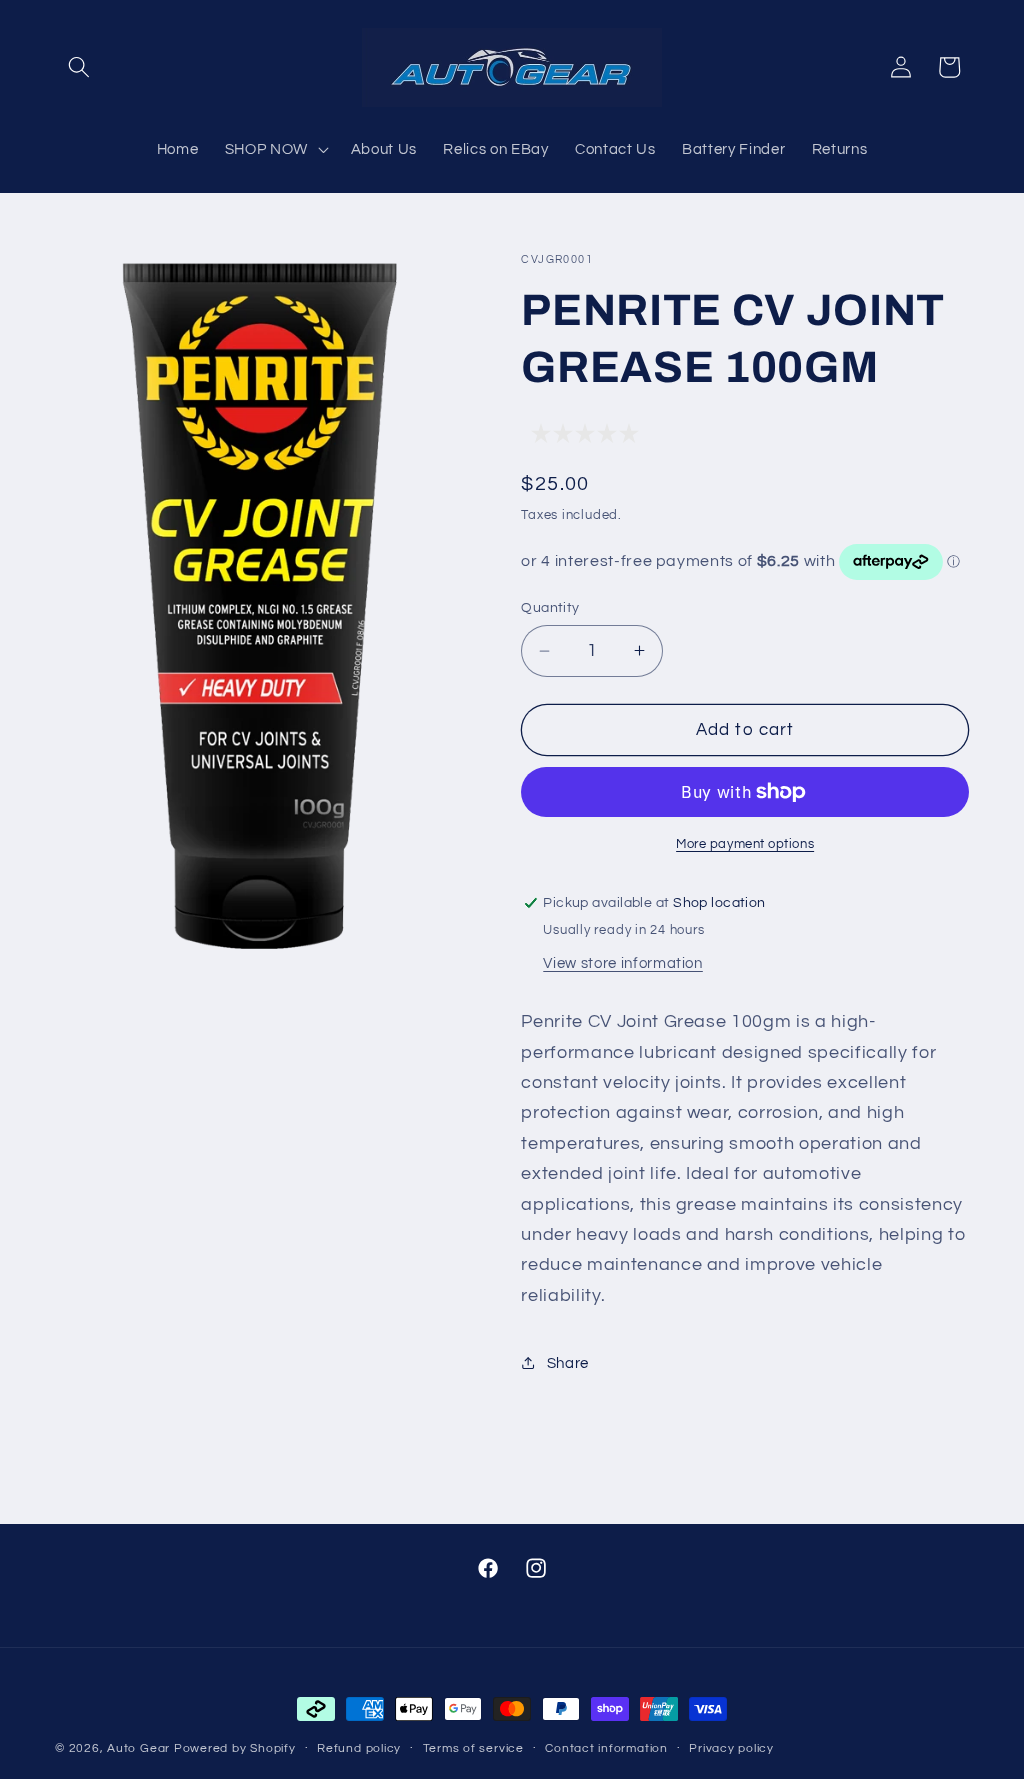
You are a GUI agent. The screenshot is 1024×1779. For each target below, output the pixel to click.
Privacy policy (731, 1748)
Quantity (550, 607)
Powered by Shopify (235, 1748)
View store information (623, 963)
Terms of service (473, 1748)
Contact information (606, 1748)
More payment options (745, 844)
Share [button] (568, 1363)
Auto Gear (140, 1748)
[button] (79, 67)
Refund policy (359, 1748)
